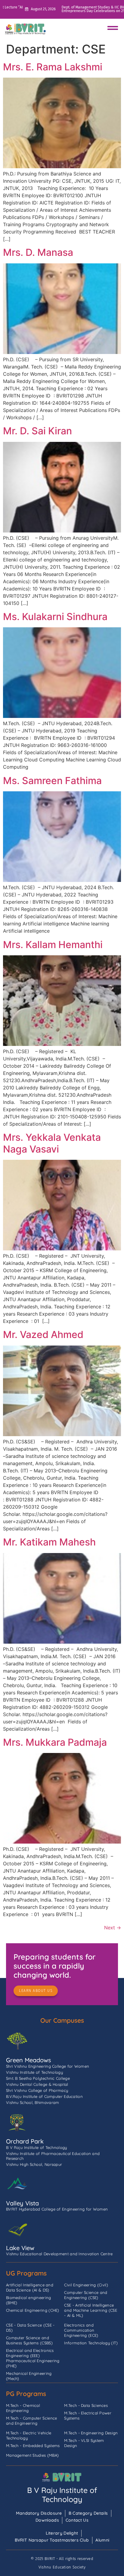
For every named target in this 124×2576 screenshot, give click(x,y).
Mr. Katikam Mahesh (49, 1542)
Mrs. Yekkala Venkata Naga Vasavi (52, 1143)
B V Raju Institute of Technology (62, 2495)
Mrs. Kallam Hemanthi (53, 945)
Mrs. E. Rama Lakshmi (53, 67)
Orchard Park (25, 2141)
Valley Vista (22, 2203)
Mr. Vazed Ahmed (43, 1335)
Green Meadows (28, 2060)
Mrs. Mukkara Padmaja (55, 1742)
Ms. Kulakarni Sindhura (55, 617)
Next (113, 1928)
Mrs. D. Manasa (38, 252)
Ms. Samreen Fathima (52, 781)
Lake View (20, 2248)
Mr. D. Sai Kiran (37, 431)
